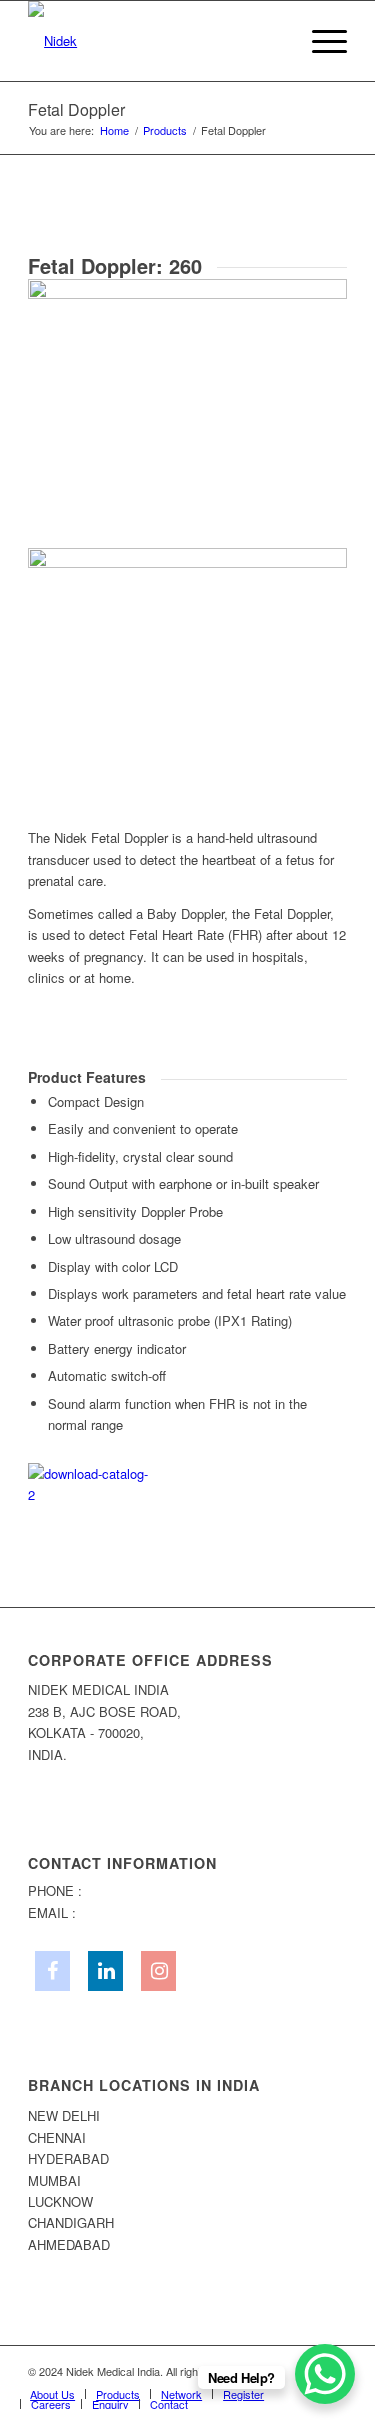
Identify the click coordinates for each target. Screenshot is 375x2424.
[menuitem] (272, 41)
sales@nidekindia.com (145, 1912)
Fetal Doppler (76, 109)
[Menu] (319, 41)
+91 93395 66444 (136, 1890)
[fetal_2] (187, 550)
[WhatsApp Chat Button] (325, 2374)
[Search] (272, 41)
